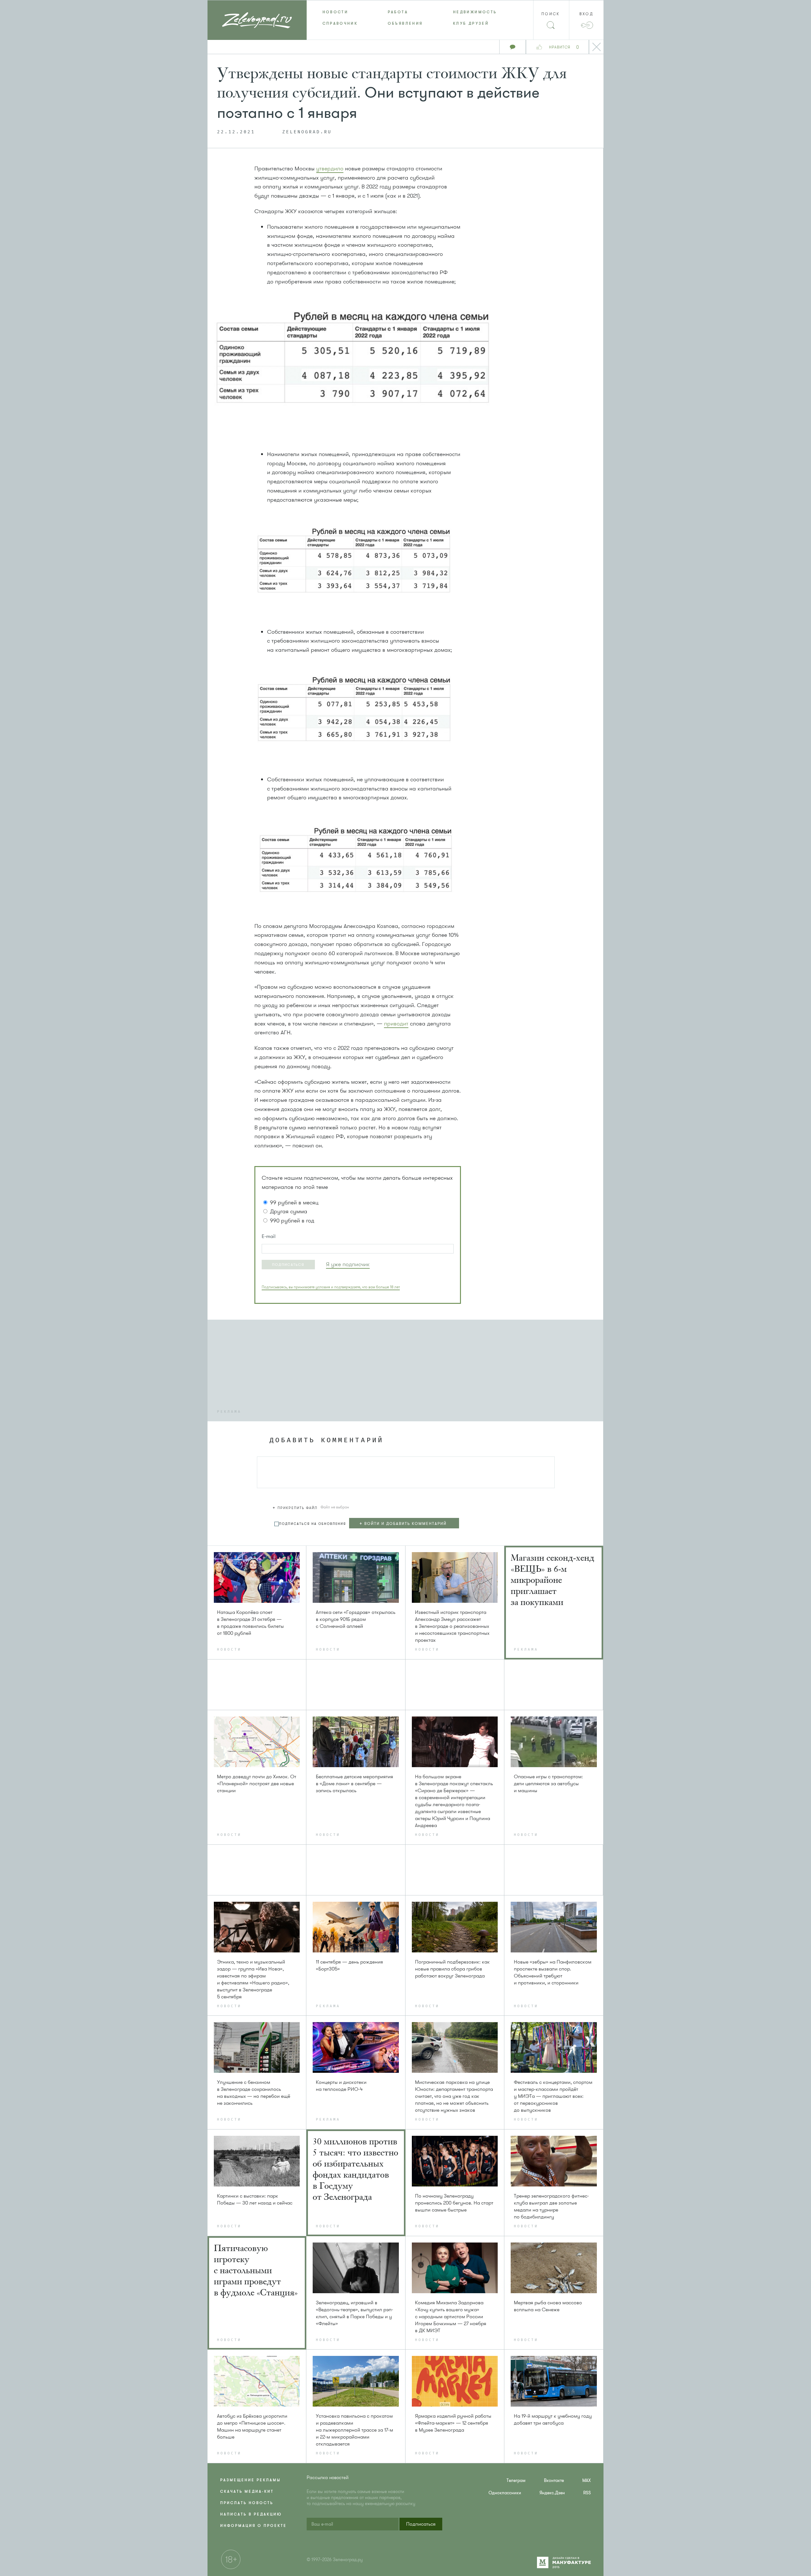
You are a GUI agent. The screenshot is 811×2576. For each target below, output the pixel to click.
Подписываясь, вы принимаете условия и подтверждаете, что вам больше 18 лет (331, 1287)
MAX (587, 2481)
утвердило (330, 168)
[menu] (406, 18)
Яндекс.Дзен (552, 2493)
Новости (335, 12)
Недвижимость (475, 12)
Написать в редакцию (251, 2514)
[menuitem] (339, 12)
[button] (288, 1265)
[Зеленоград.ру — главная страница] (257, 20)
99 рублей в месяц (294, 1202)
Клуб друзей (471, 23)
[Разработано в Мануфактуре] (564, 2566)
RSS (587, 2493)
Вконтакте (554, 2481)
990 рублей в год (292, 1221)
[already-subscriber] (348, 1264)
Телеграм (516, 2481)
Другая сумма (289, 1211)
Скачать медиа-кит (247, 2491)
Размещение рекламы (250, 2480)
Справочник (340, 23)
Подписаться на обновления (313, 1524)
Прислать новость (247, 2503)
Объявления (405, 23)
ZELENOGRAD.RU (307, 132)
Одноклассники (505, 2493)
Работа (398, 12)
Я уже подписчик (348, 1264)
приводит (396, 1024)
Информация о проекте (253, 2526)
